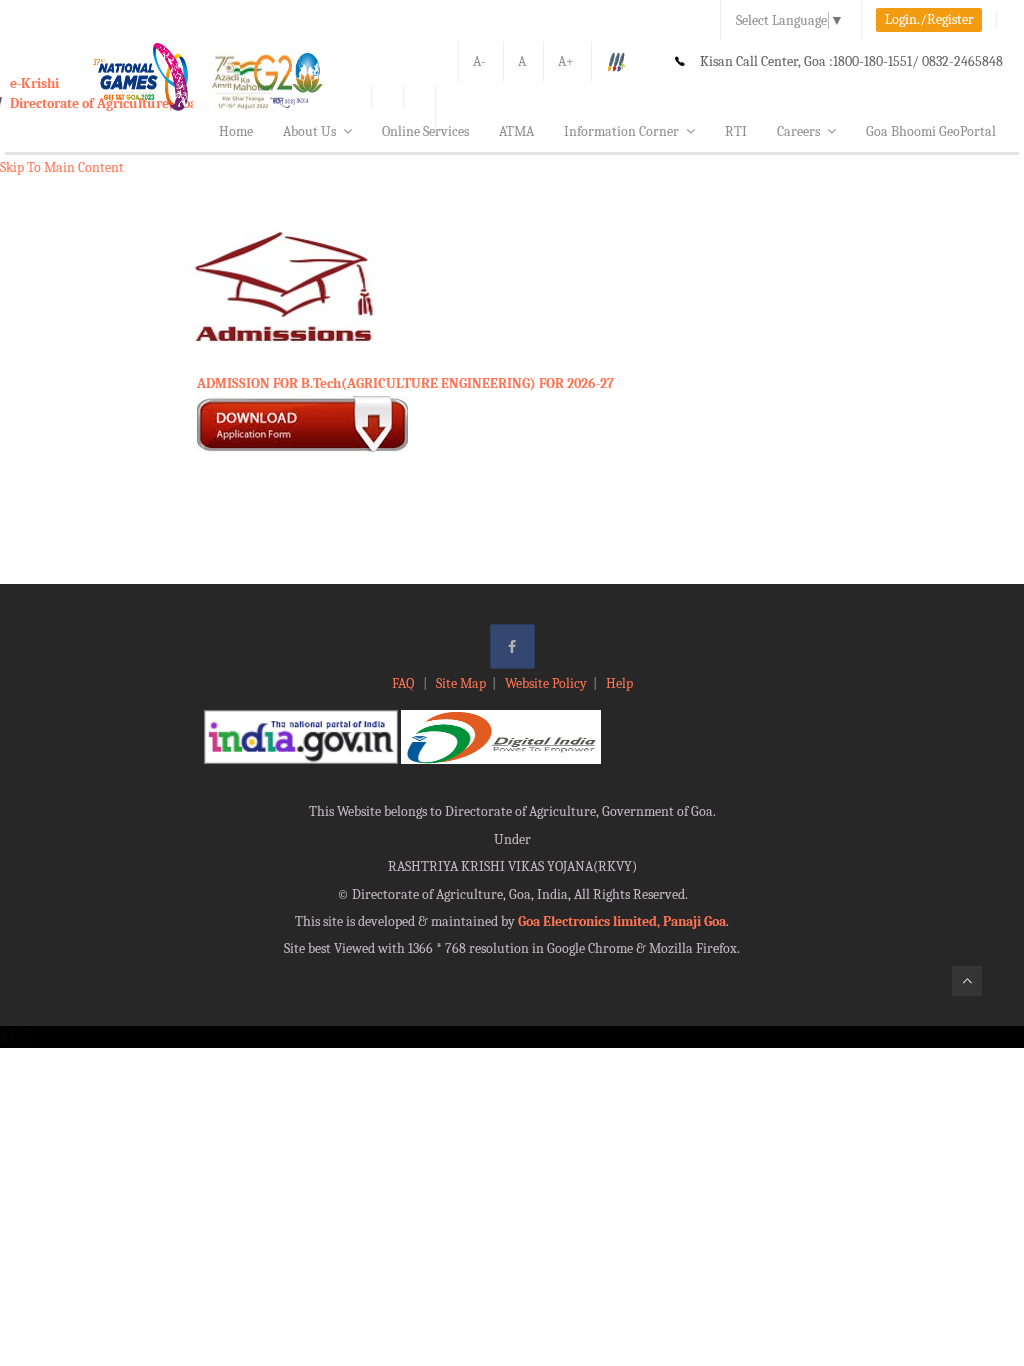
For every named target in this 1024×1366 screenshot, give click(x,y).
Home (236, 131)
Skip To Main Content (62, 167)
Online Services (425, 131)
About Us (309, 131)
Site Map (461, 683)
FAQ (404, 683)
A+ (566, 61)
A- (479, 61)
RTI (736, 131)
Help (619, 683)
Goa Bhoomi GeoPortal (931, 131)
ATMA (516, 131)
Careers (798, 131)
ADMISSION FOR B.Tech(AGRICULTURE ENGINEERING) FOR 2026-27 (405, 383)
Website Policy (546, 683)
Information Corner (621, 131)
